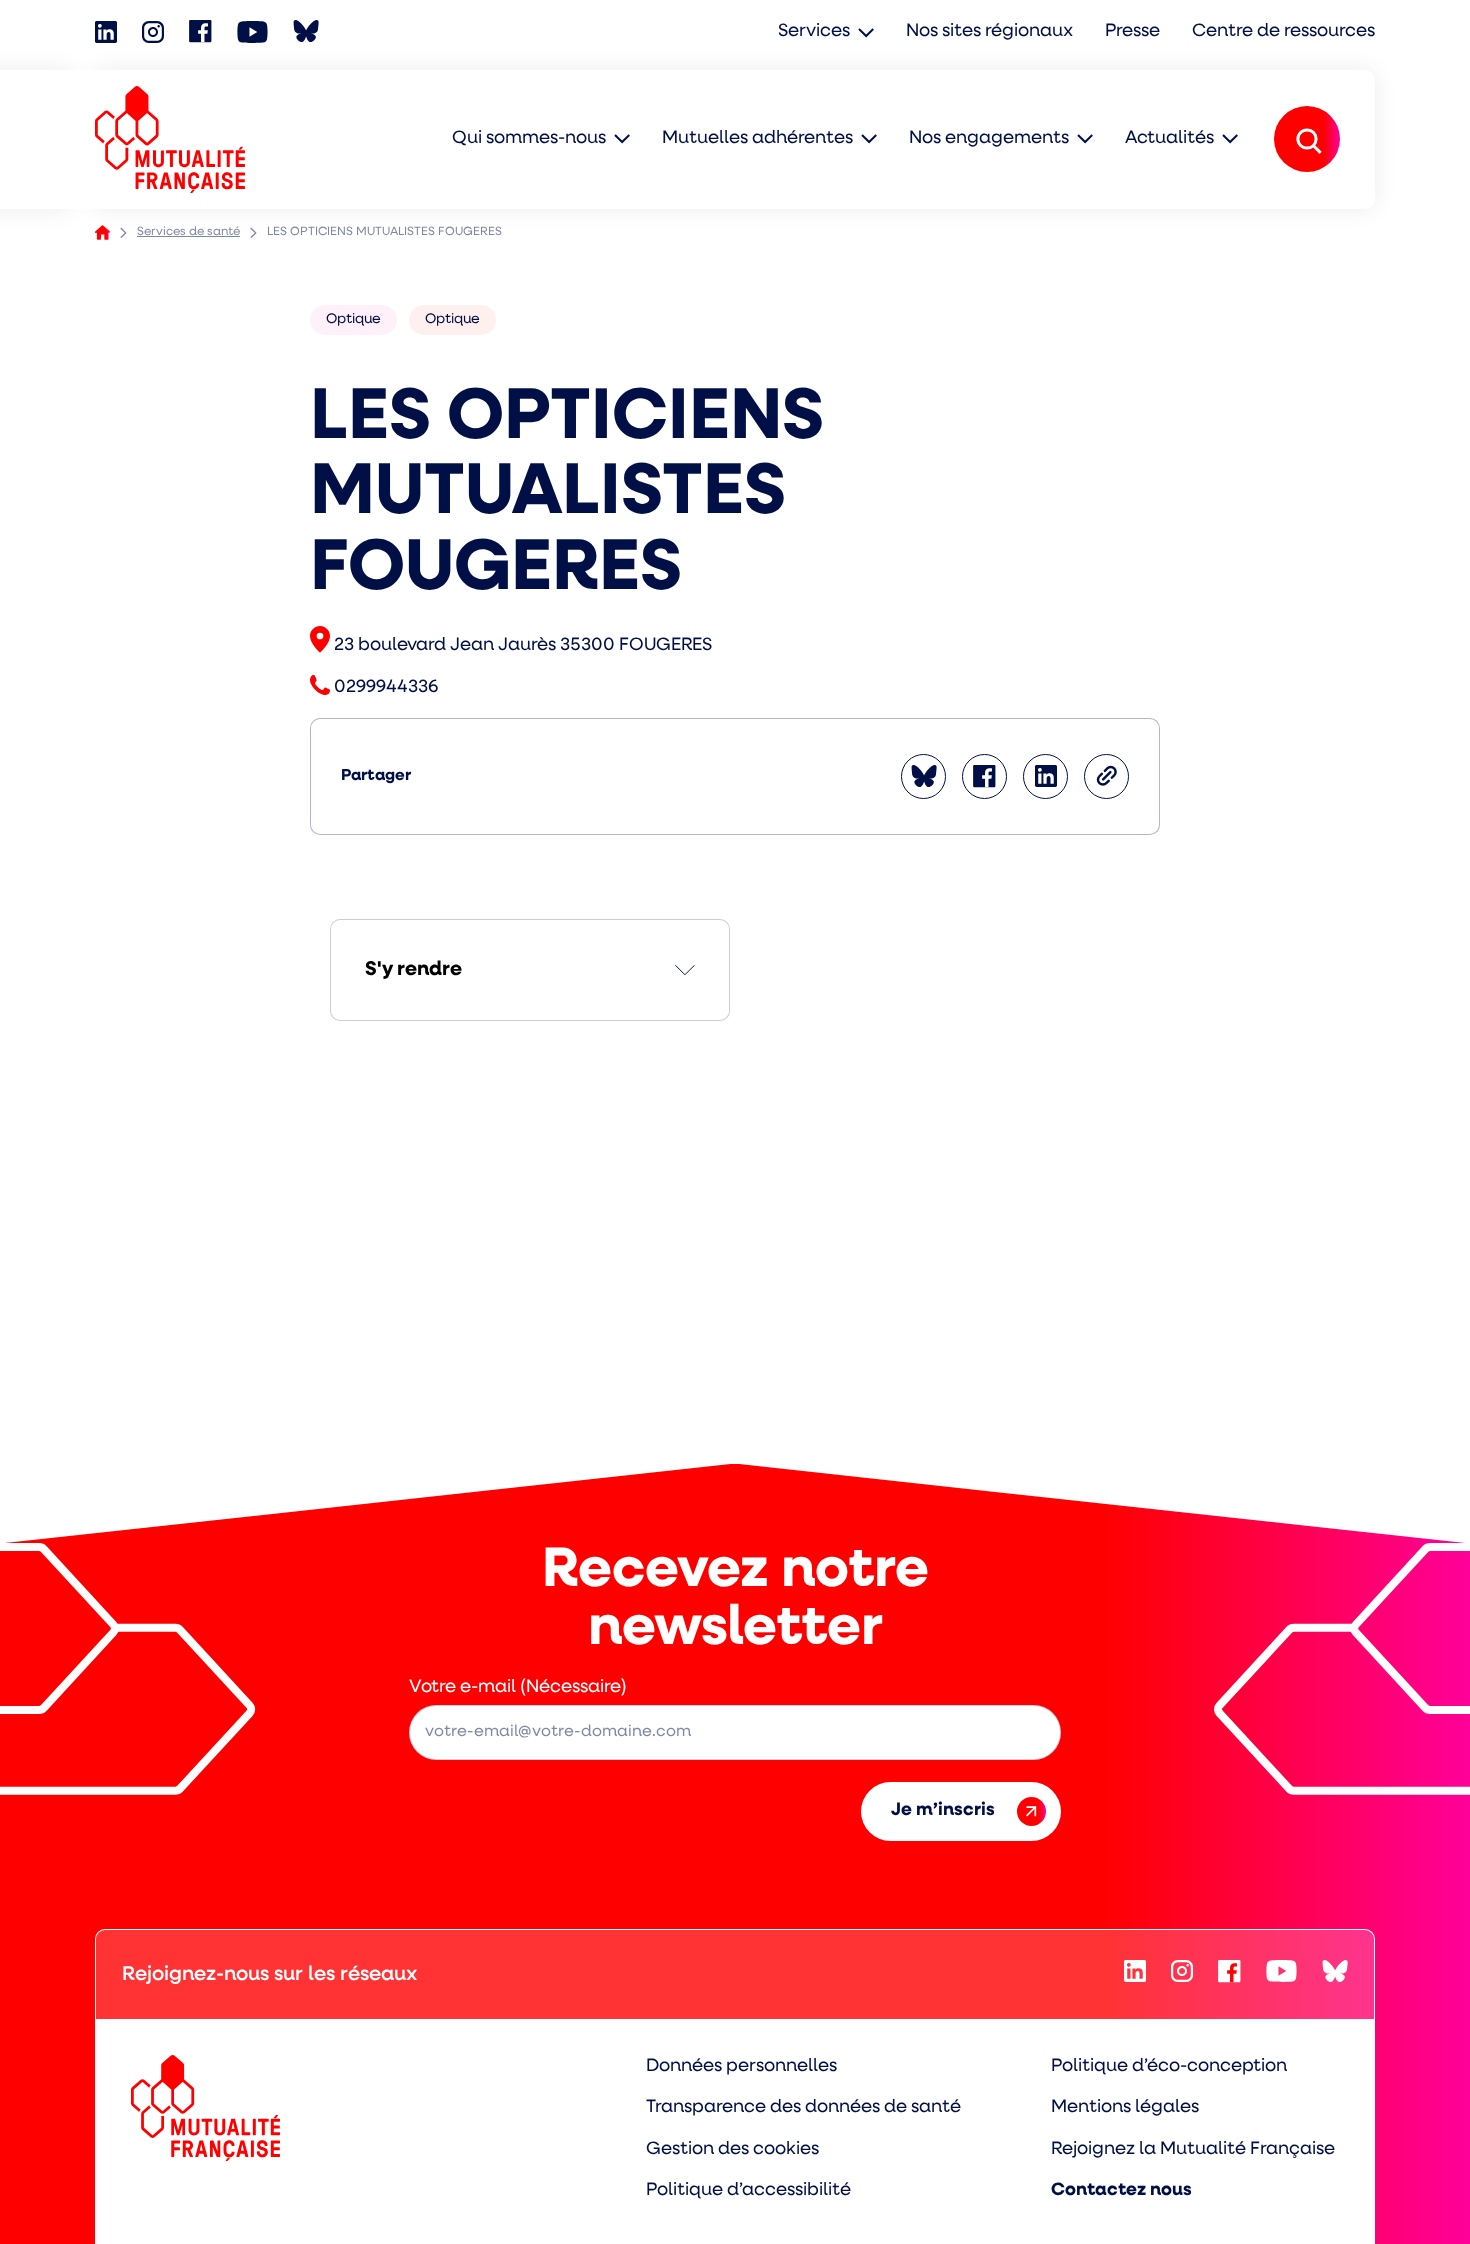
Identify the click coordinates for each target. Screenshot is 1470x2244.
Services (814, 32)
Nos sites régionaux (989, 32)
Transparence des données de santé (803, 2108)
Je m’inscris (943, 1811)
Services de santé (188, 232)
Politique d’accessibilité (748, 2191)
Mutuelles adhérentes (757, 139)
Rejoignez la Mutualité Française (1193, 2150)
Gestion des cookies (732, 2150)
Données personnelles (741, 2067)
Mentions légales (1125, 2108)
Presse (1132, 32)
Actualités (1169, 139)
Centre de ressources (1283, 32)
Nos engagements (989, 139)
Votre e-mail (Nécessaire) (518, 1688)
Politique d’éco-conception (1169, 2067)
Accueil (102, 232)
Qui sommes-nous (529, 139)
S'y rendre (413, 970)
